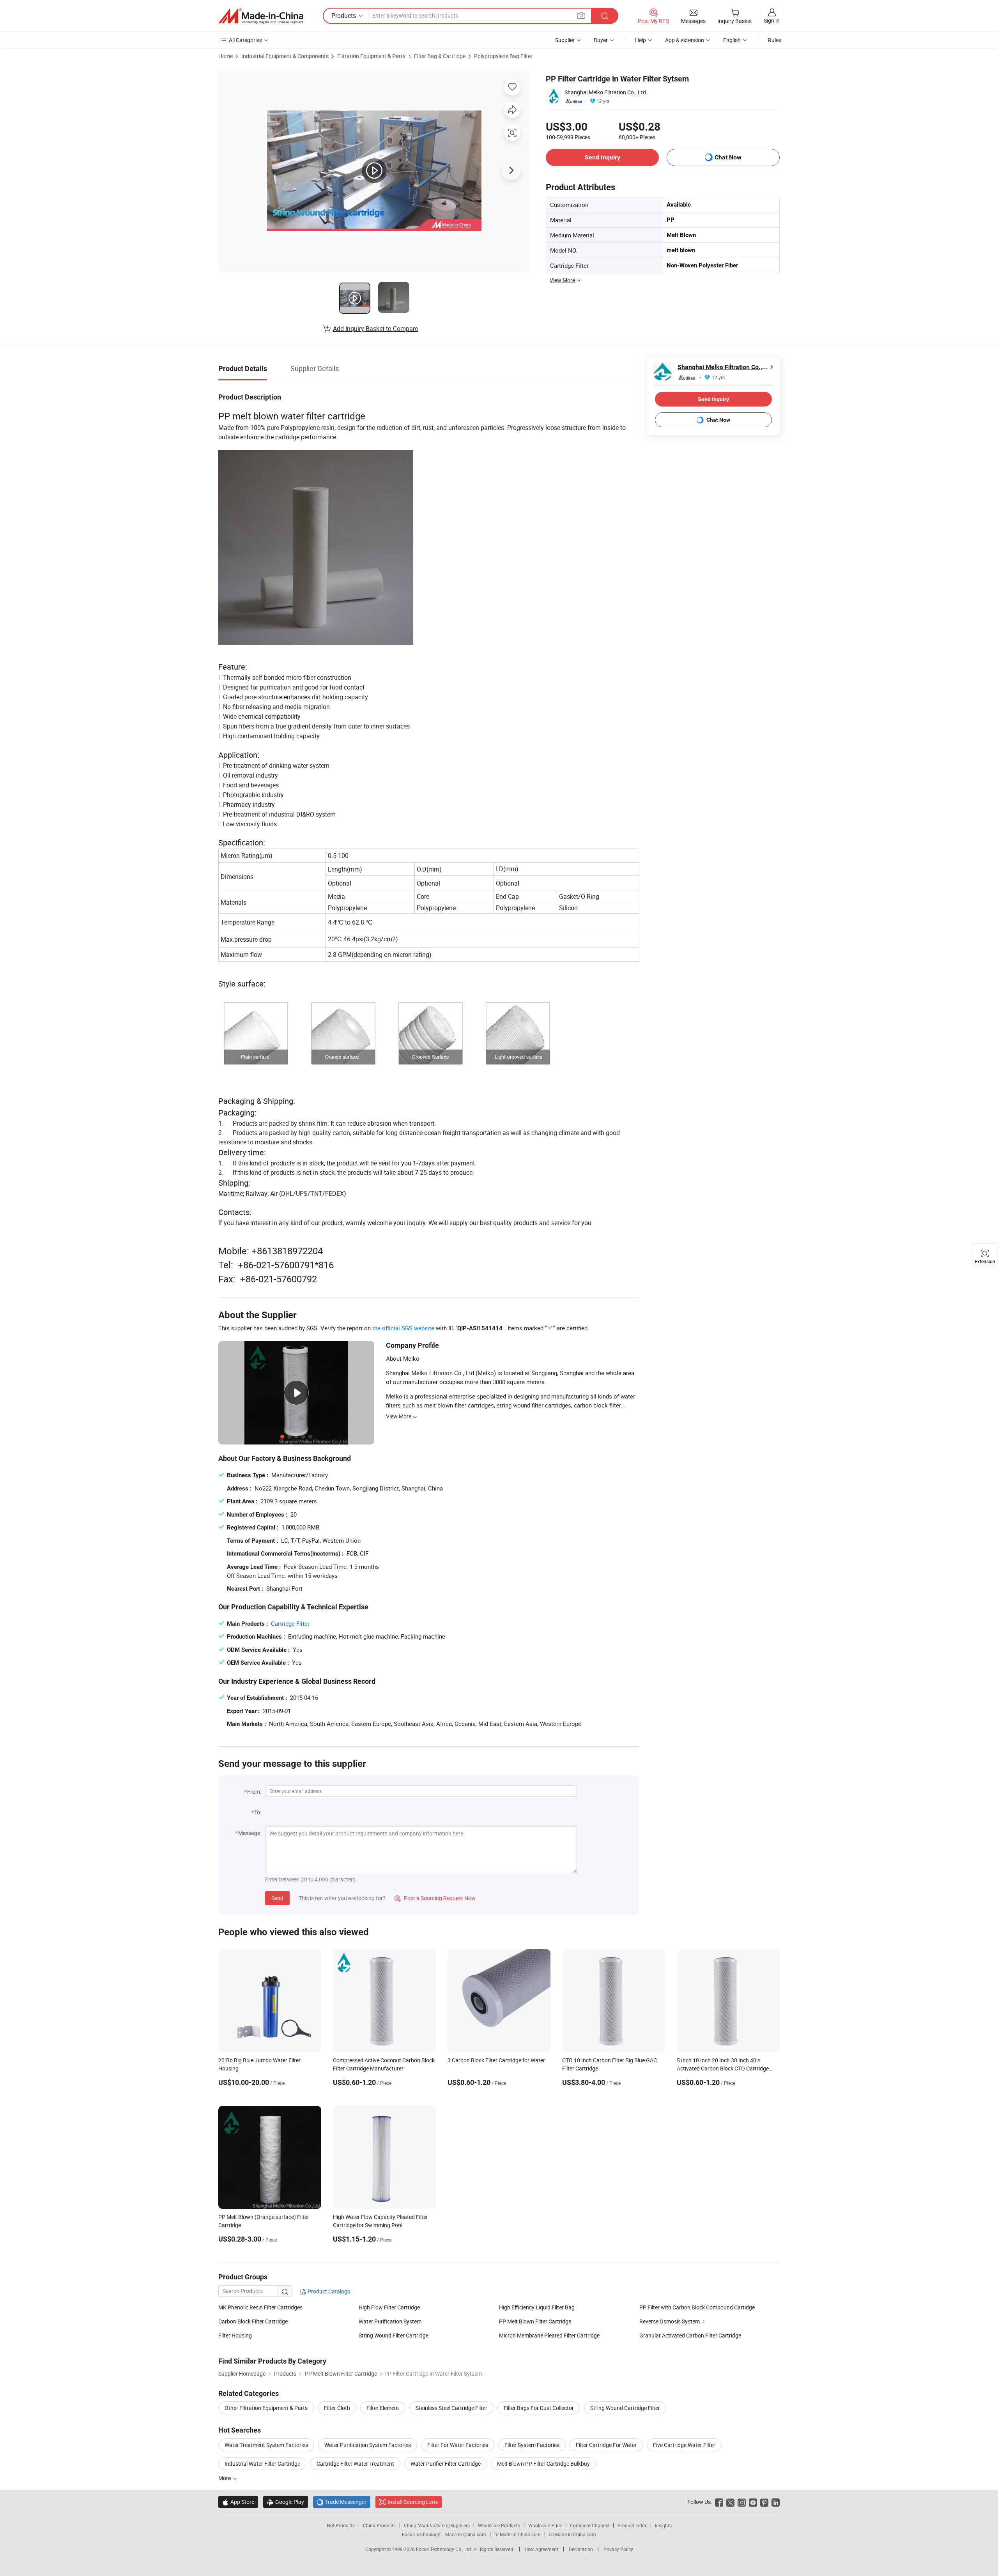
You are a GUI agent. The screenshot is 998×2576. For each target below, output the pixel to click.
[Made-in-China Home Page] (261, 16)
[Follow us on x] (730, 2502)
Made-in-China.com (466, 2534)
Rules (775, 40)
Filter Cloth (337, 2408)
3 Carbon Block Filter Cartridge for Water (496, 2060)
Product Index (632, 2525)
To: (258, 1812)
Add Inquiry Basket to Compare (375, 329)
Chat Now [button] (728, 157)
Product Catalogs (328, 2291)
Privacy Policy (618, 2549)
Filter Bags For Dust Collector (539, 2408)
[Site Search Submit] (605, 16)
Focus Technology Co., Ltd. (445, 2549)
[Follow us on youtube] (753, 2502)
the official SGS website (403, 1328)
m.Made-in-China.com (518, 2534)
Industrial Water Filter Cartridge (262, 2464)
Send (277, 1898)
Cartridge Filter (290, 1623)
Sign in (772, 20)
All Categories (245, 40)
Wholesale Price (545, 2525)
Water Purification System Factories (368, 2445)
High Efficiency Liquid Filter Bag (537, 2307)
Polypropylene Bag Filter (503, 56)
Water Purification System (390, 2321)
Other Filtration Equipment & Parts (266, 2408)
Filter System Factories (532, 2445)
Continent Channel (590, 2525)
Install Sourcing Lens (413, 2502)
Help (641, 40)
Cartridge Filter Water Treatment (355, 2464)
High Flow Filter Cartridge (389, 2307)
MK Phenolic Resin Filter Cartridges (260, 2307)
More (225, 2478)
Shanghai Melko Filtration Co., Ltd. (606, 92)
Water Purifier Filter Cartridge (446, 2464)
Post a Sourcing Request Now (435, 1898)
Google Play (286, 2502)
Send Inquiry (603, 157)
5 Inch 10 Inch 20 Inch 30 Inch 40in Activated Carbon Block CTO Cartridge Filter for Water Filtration (723, 2068)
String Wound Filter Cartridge (394, 2335)
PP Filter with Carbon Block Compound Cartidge (697, 2307)
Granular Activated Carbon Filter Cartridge (690, 2335)
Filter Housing (235, 2335)
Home (226, 56)
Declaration (581, 2549)
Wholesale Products (499, 2525)
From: (254, 1792)
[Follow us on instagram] (742, 2502)
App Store (238, 2502)
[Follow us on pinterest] (764, 2502)
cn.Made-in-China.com (572, 2534)
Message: (250, 1833)
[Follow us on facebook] (719, 2502)
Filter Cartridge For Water (606, 2445)
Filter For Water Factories (458, 2445)
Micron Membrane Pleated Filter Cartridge (549, 2335)
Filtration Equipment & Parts (371, 56)
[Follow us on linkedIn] (776, 2502)
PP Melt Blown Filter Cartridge (535, 2321)
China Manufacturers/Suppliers (437, 2525)
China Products (379, 2525)
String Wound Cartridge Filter (625, 2408)
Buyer (601, 40)
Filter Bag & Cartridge (440, 56)
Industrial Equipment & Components (285, 56)
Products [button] (344, 16)
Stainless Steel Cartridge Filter (451, 2408)
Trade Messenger (342, 2502)
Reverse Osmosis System (670, 2321)
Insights (663, 2525)
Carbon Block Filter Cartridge (253, 2321)
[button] (581, 15)
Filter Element (383, 2408)
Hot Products (341, 2525)
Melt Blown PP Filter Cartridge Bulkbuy (543, 2464)
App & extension (685, 40)
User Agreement (541, 2549)
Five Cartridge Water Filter (684, 2445)
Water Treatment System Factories (266, 2445)
